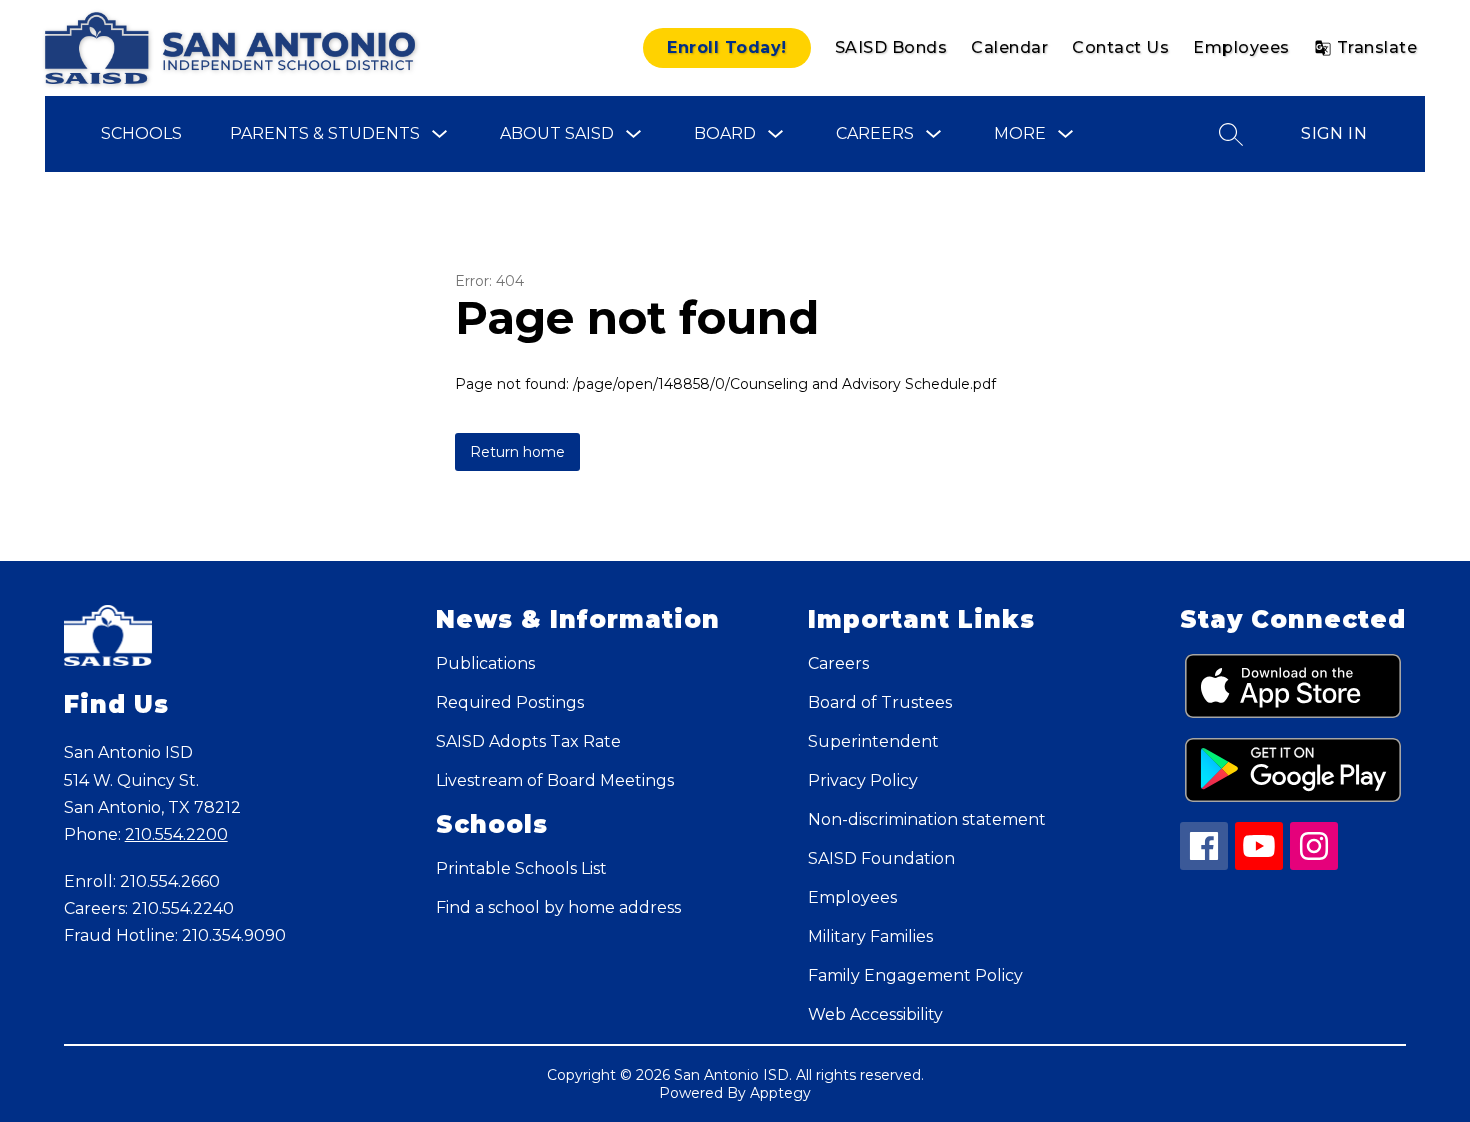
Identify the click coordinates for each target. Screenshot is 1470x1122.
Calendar (1009, 47)
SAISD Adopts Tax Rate (528, 741)
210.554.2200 (176, 834)
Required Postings (510, 702)
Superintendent (873, 741)
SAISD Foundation (881, 858)
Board (725, 133)
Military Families (870, 936)
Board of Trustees (880, 702)
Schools (141, 133)
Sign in (1334, 133)
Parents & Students (325, 133)
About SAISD (557, 133)
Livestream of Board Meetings (555, 780)
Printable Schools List (521, 868)
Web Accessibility (875, 1014)
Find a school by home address (558, 907)
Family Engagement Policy (915, 975)
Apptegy (780, 1093)
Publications (485, 663)
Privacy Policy (863, 780)
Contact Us (1120, 47)
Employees (1241, 47)
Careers (875, 133)
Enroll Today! (727, 47)
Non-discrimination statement (927, 819)
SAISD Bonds (891, 47)
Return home (517, 452)
